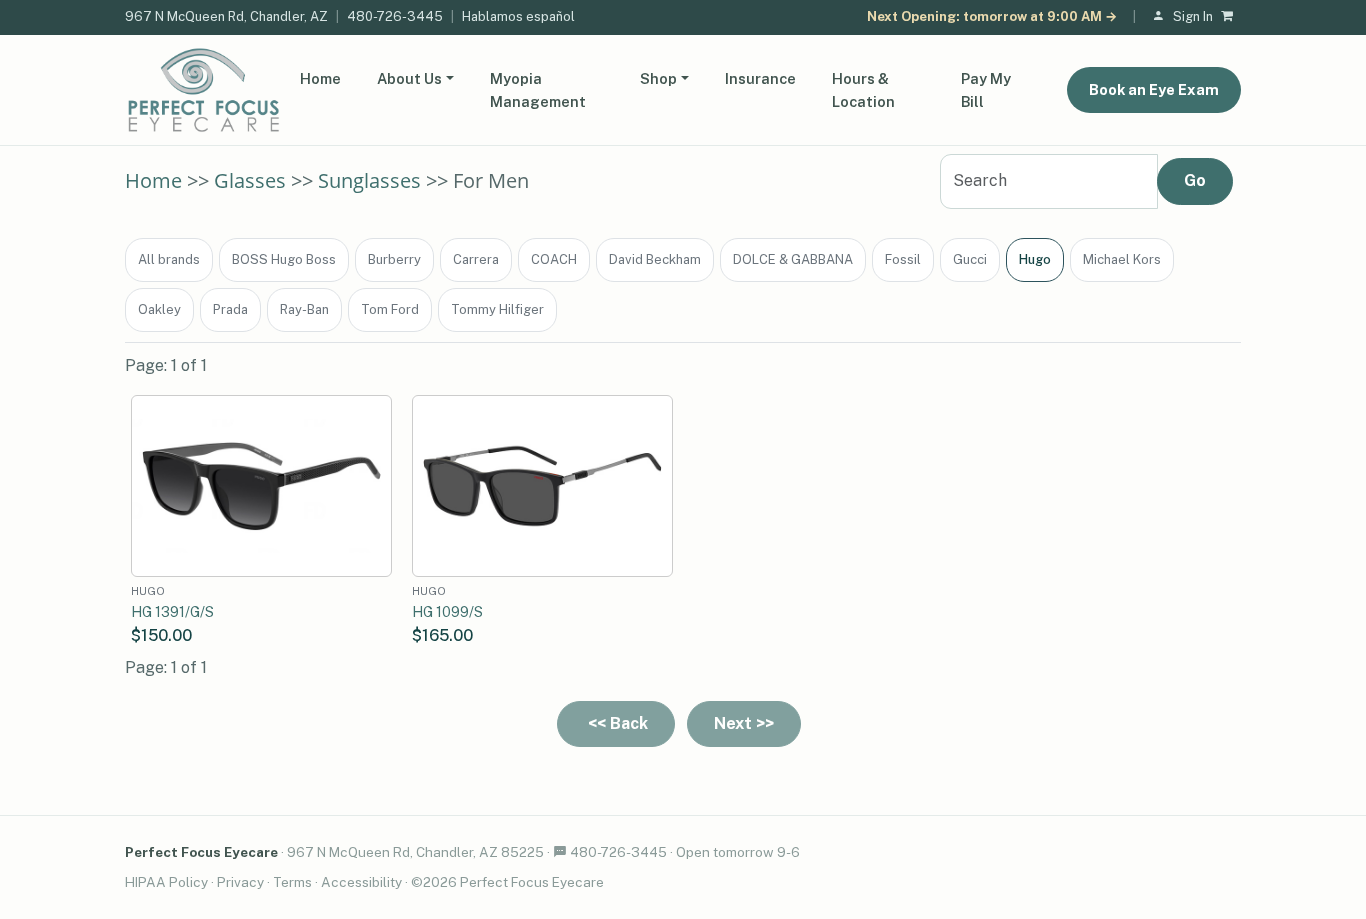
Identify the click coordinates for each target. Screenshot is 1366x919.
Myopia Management (538, 90)
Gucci (970, 259)
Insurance (760, 78)
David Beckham (655, 259)
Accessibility (361, 882)
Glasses (250, 180)
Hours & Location (863, 90)
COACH (554, 259)
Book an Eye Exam (1154, 89)
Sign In (1193, 16)
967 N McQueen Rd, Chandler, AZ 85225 (415, 852)
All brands (169, 259)
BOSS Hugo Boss (284, 259)
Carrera (476, 259)
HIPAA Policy (166, 882)
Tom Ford (390, 309)
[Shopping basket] (1231, 17)
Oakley (159, 309)
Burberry (394, 259)
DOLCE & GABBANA (793, 259)
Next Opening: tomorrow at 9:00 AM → (992, 16)
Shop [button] (658, 78)
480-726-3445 (395, 16)
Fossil (903, 259)
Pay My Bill (986, 90)
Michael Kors (1122, 259)
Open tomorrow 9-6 (738, 852)
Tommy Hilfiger (497, 309)
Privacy (240, 882)
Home (320, 78)
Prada (230, 309)
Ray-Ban (304, 309)
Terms (292, 882)
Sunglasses (369, 180)
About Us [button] (409, 78)
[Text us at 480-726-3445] (560, 852)
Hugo (1035, 259)
